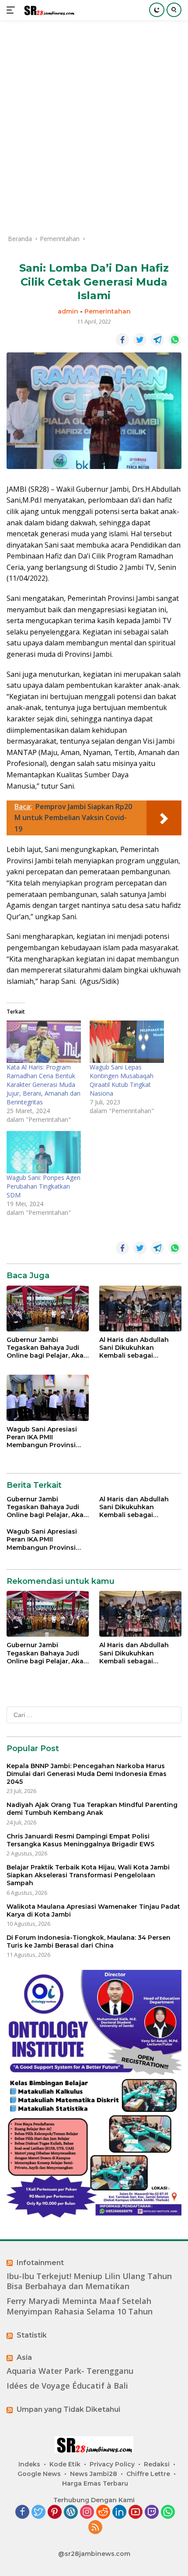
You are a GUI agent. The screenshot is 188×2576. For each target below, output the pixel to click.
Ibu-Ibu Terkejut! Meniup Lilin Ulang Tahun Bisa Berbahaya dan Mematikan (89, 2281)
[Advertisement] (94, 127)
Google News (39, 2474)
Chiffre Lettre (148, 2474)
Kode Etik (65, 2464)
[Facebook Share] (122, 340)
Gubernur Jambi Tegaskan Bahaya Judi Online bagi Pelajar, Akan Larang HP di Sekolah (47, 1348)
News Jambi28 (94, 2474)
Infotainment (40, 2263)
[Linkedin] (119, 2512)
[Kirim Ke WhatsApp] (175, 340)
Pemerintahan (108, 311)
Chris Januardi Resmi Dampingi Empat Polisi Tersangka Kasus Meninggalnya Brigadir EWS (80, 1840)
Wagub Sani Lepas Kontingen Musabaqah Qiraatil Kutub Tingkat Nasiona (122, 1080)
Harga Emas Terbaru (95, 2483)
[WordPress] (71, 2512)
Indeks (29, 2464)
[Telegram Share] (157, 340)
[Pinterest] (55, 2512)
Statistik (32, 2335)
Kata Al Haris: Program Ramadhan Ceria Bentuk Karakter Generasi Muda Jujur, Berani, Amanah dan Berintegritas (44, 1085)
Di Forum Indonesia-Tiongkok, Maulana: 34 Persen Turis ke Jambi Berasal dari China (89, 1941)
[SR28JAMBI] (48, 10)
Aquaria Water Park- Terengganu (70, 2371)
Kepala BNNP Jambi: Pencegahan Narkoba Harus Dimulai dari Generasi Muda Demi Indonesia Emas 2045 (87, 1774)
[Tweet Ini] (140, 340)
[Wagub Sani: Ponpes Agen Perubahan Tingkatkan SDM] (44, 1152)
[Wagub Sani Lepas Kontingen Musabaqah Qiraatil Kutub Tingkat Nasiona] (127, 1042)
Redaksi (157, 2464)
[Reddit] (103, 2512)
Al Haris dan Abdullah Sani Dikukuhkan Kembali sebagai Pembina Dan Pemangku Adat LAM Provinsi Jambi (139, 1348)
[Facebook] (22, 2512)
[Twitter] (38, 2512)
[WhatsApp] (168, 2512)
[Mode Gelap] (157, 10)
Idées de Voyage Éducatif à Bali (67, 2386)
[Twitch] (152, 2512)
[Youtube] (136, 2512)
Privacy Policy (112, 2464)
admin (68, 311)
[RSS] (95, 2528)
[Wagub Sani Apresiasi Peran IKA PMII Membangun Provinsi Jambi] (48, 1398)
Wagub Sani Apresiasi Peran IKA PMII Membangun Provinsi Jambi (42, 1437)
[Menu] (12, 10)
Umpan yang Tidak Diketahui (68, 2409)
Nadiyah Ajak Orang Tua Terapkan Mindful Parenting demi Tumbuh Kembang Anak (92, 1809)
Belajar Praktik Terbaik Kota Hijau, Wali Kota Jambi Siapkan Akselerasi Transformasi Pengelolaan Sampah (88, 1875)
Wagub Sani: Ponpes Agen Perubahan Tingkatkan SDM (44, 1186)
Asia (24, 2357)
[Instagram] (87, 2512)
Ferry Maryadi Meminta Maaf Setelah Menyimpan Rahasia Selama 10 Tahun (80, 2306)
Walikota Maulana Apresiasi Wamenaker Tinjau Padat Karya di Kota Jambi (93, 1910)
